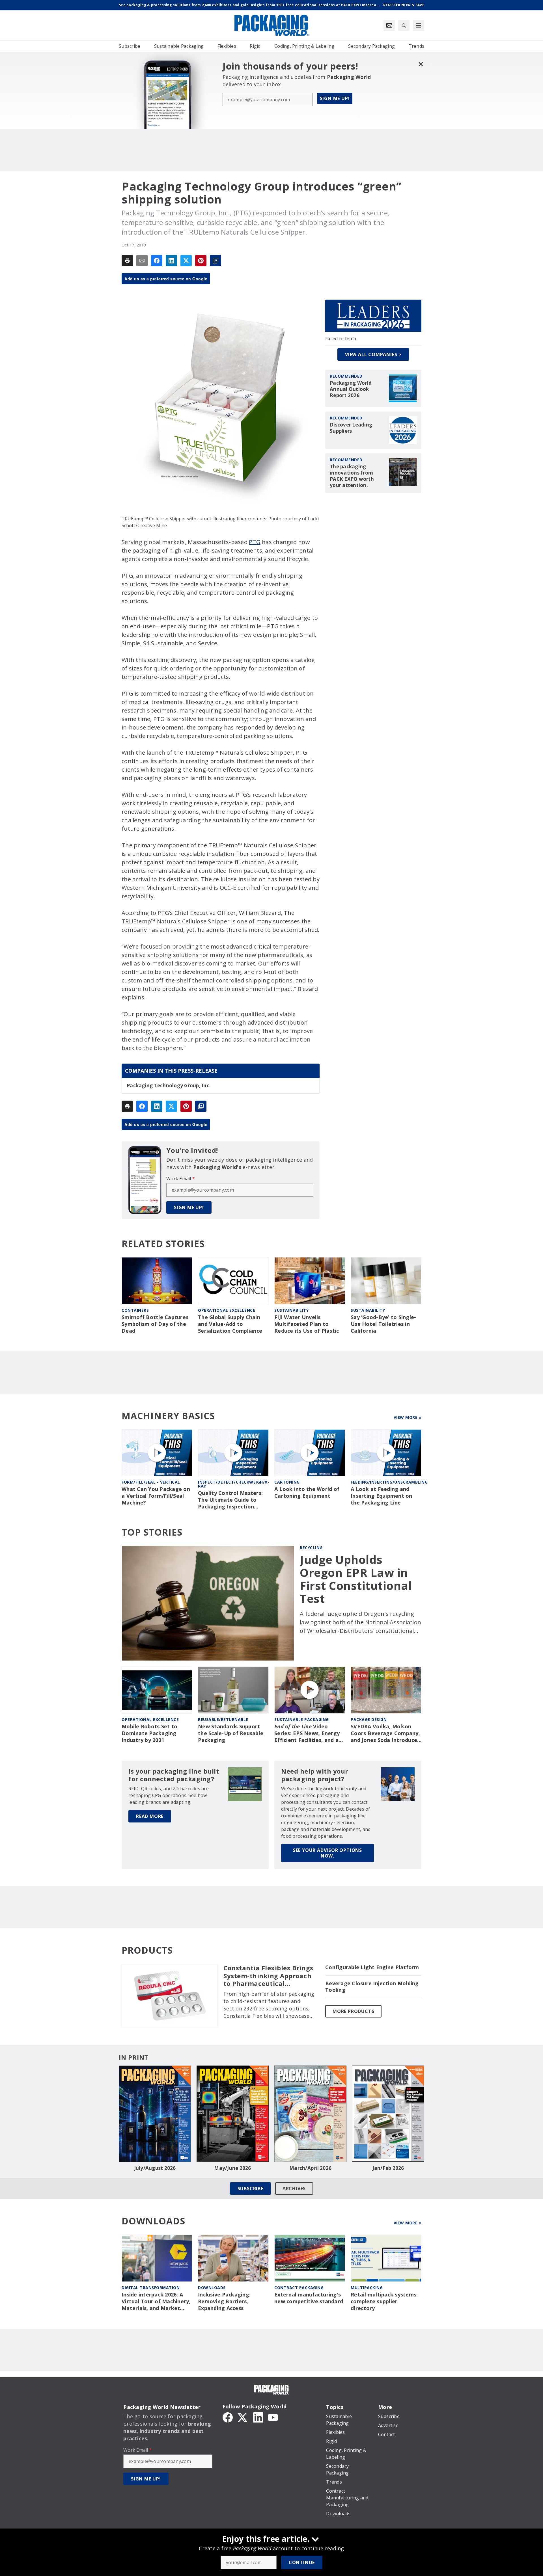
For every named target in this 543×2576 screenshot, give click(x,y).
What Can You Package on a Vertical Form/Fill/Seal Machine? (156, 1496)
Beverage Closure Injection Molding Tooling (372, 1987)
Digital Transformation (151, 2288)
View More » (408, 1417)
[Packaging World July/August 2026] (155, 2114)
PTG (255, 542)
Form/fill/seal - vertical (151, 1482)
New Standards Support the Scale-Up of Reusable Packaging (231, 1733)
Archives (294, 2188)
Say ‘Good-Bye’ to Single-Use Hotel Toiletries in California (383, 1324)
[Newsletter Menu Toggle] (389, 25)
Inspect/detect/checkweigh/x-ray (234, 1484)
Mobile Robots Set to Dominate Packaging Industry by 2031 (149, 1733)
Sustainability (291, 1310)
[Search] (404, 25)
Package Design (369, 1719)
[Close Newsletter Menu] (421, 64)
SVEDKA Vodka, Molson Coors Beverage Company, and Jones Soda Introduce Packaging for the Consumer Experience (385, 1733)
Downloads (212, 2288)
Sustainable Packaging (302, 1719)
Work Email (181, 1179)
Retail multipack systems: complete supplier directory (384, 2301)
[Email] (142, 261)
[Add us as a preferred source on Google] (216, 261)
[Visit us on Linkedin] (258, 2417)
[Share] (157, 261)
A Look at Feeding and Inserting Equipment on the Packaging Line (382, 1496)
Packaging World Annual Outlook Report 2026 (351, 389)
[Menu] (419, 25)
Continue (302, 2562)
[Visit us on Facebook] (228, 2417)
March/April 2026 (310, 2168)
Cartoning (287, 1482)
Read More (150, 1816)
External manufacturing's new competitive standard (309, 2298)
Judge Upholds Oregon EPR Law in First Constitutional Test (356, 1579)
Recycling (311, 1548)
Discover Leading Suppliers (351, 428)
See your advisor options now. (327, 1853)
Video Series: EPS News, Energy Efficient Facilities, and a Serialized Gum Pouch (307, 1733)
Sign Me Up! (335, 98)
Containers (135, 1310)
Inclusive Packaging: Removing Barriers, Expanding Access (224, 2301)
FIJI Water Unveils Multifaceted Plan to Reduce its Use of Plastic (307, 1324)
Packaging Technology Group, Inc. (169, 1086)
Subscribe (250, 2188)
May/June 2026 (232, 2168)
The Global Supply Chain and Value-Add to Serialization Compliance (230, 1324)
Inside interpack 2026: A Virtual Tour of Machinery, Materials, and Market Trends (156, 2302)
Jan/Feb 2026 (388, 2168)
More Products (353, 2011)
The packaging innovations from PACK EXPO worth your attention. (352, 476)
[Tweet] (186, 261)
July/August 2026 (155, 2168)
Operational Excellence (227, 1310)
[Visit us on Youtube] (273, 2417)
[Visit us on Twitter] (243, 2417)
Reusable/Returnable (223, 1719)
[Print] (127, 261)
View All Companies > (373, 354)
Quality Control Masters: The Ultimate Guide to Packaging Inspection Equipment (230, 1500)
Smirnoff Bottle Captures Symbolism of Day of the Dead (155, 1324)
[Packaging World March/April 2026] (310, 2114)
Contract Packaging (299, 2288)
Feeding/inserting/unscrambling (389, 1482)
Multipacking (367, 2288)
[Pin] (201, 261)
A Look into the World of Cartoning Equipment (307, 1492)
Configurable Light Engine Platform (372, 1967)
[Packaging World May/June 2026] (233, 2114)
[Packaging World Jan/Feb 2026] (388, 2114)
